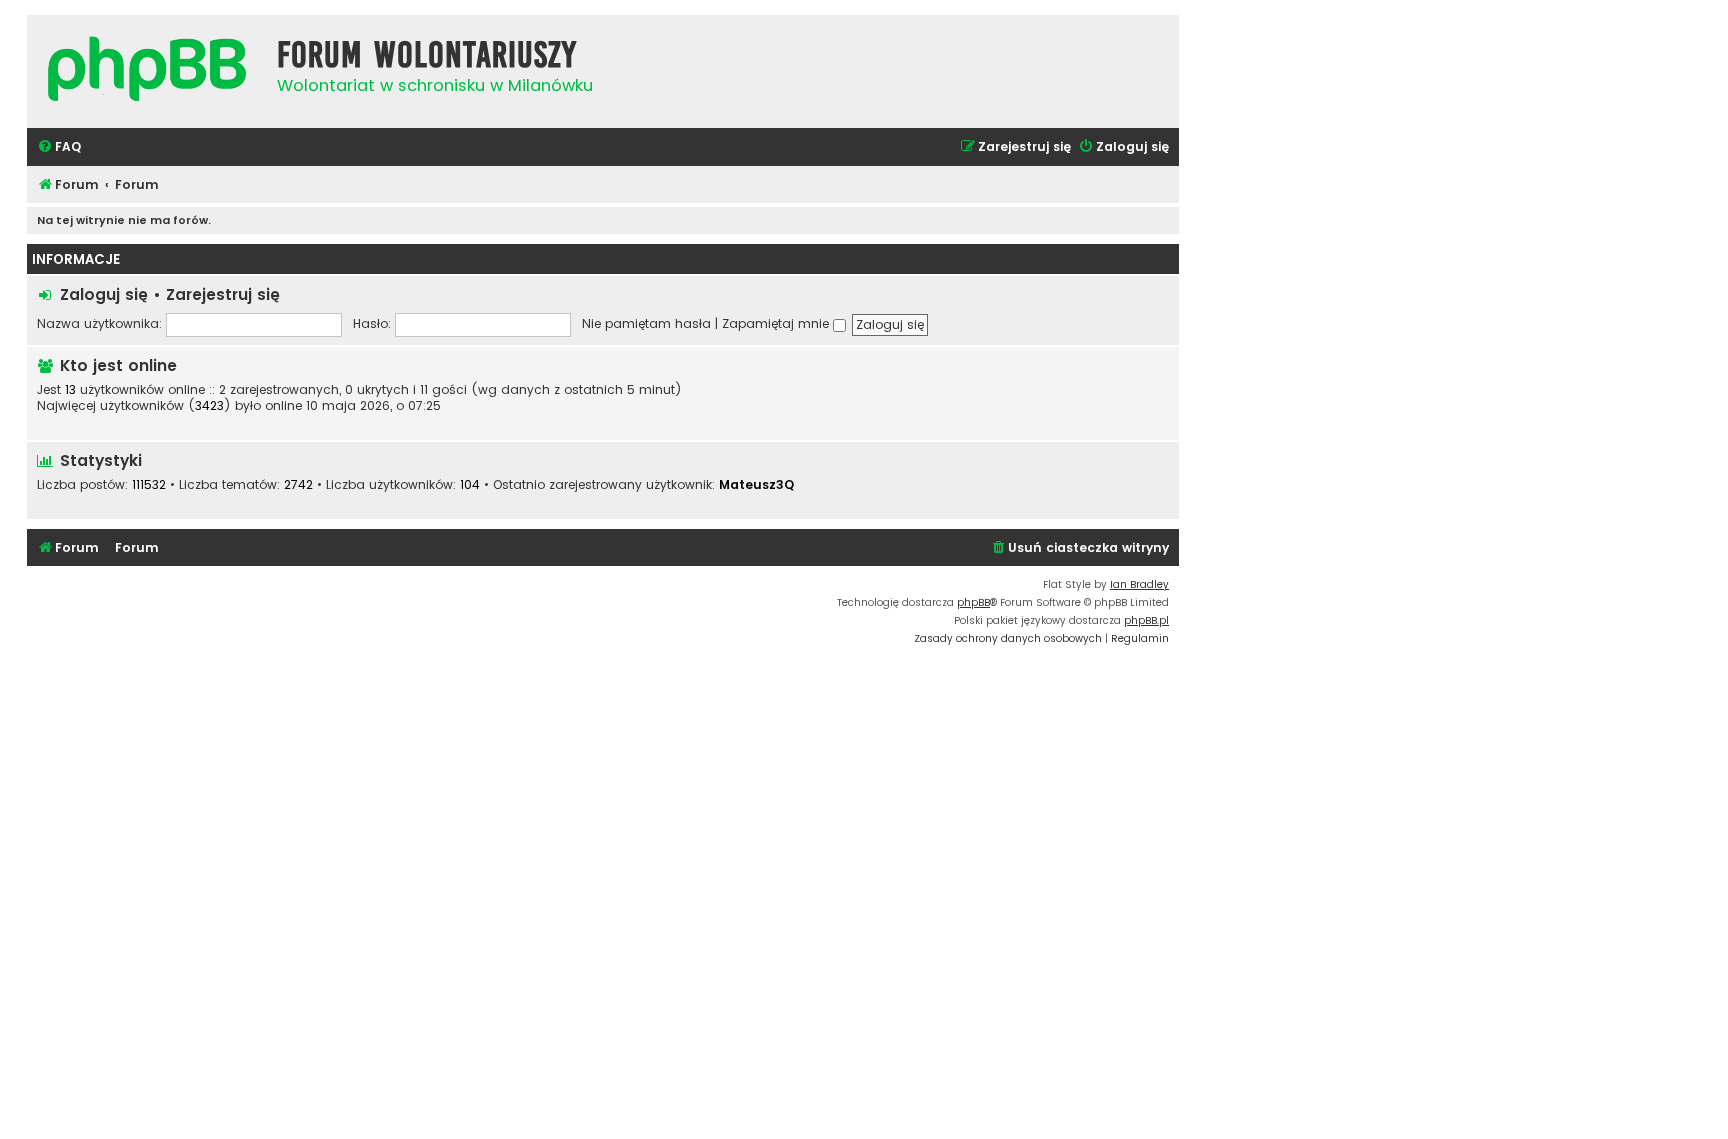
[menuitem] (59, 147)
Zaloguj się (104, 294)
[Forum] (147, 71)
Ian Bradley (1139, 584)
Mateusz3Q (756, 484)
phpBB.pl (1146, 620)
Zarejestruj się (223, 294)
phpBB (973, 602)
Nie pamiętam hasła (646, 323)
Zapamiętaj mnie (777, 323)
